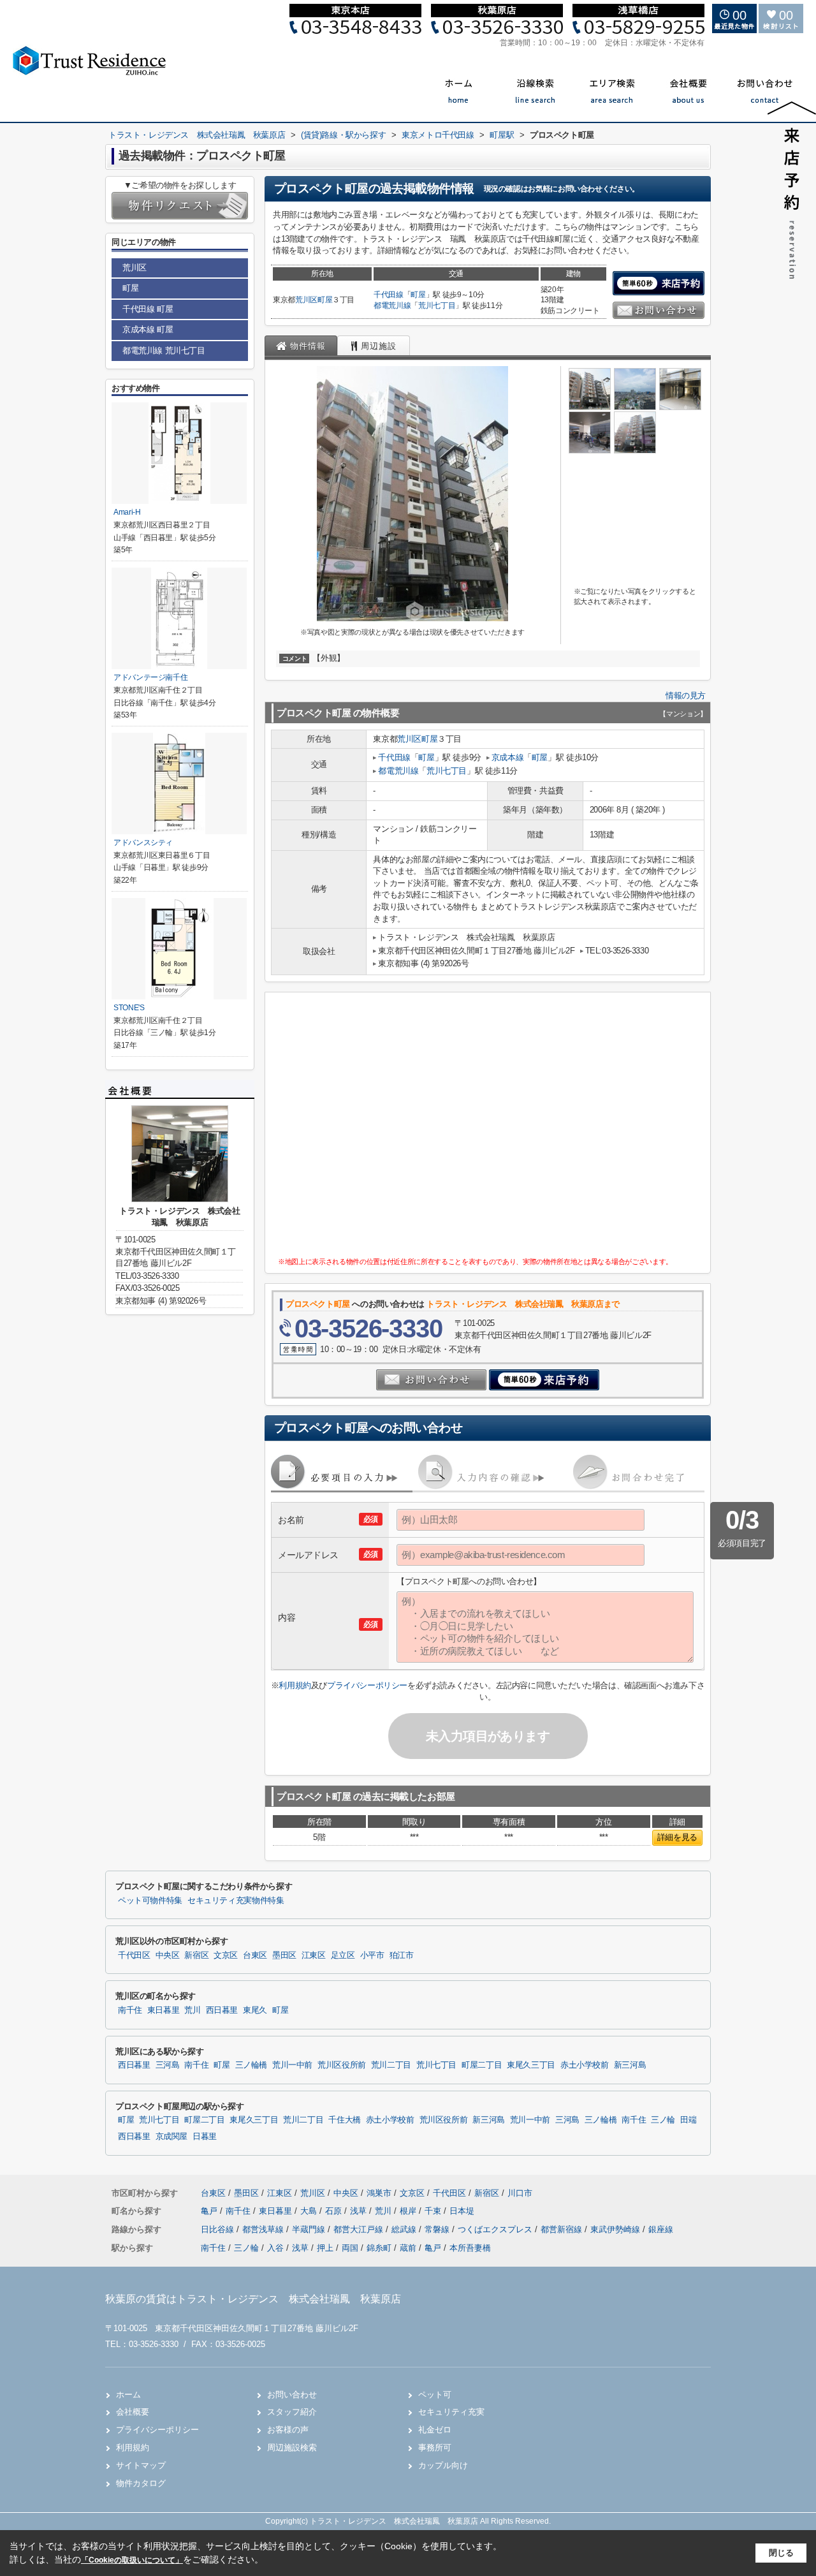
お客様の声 (288, 2430)
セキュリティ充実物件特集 (236, 1901)
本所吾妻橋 (470, 2248)
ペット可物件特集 (150, 1901)
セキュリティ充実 (451, 2412)
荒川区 (306, 300)
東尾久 (255, 2010)
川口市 (520, 2193)
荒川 (192, 2010)
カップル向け (443, 2465)
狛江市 (402, 1955)
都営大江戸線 (360, 2229)
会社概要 (133, 2412)
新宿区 (196, 1955)
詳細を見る (677, 1837)
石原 (335, 2211)
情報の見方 (686, 696)
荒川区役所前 (342, 2065)
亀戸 (210, 2211)
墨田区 (284, 1955)
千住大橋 (345, 2120)
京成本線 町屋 (148, 329)
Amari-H (127, 512)
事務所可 (435, 2447)
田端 (688, 2120)
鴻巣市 (379, 2193)
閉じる (781, 2553)
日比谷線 (219, 2229)
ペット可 (435, 2395)
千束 (434, 2211)
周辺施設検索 (292, 2447)
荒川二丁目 (391, 2065)
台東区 (255, 1955)
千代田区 (134, 1955)
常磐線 (438, 2229)
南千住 (130, 2010)
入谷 (275, 2248)
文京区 (226, 1955)
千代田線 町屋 (148, 309)
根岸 (409, 2211)
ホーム (128, 2395)
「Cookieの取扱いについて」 (132, 2560)
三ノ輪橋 (251, 2065)
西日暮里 (222, 2010)
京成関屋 (172, 2137)
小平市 (372, 1955)
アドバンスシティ (143, 843)
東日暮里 (164, 2010)
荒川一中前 (292, 2065)
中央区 (168, 1955)
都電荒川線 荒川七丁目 (164, 350)
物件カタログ (141, 2483)
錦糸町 (379, 2248)
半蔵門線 (310, 2229)
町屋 (325, 300)
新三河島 (630, 2065)
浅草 (360, 2211)
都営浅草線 (264, 2229)
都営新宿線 (563, 2229)
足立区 (343, 1955)
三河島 (168, 2065)
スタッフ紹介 (292, 2412)
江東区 (314, 1955)
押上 (325, 2248)
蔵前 (408, 2248)
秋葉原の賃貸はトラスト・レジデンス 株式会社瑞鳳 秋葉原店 (253, 2299)
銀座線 (661, 2229)
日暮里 (205, 2137)
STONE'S (129, 1008)
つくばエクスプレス (496, 2229)
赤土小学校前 (585, 2065)
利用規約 (295, 1685)
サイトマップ (141, 2465)
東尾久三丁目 (531, 2065)
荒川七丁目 (437, 305)
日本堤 (462, 2211)
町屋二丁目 (482, 2065)
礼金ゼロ (435, 2430)
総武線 (405, 2229)
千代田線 (389, 295)
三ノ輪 (663, 2120)
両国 (350, 2248)
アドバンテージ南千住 (150, 677)
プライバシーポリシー (367, 1685)
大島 (310, 2211)
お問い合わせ (292, 2395)
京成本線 (507, 757)
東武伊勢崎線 (616, 2229)
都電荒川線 (392, 305)
